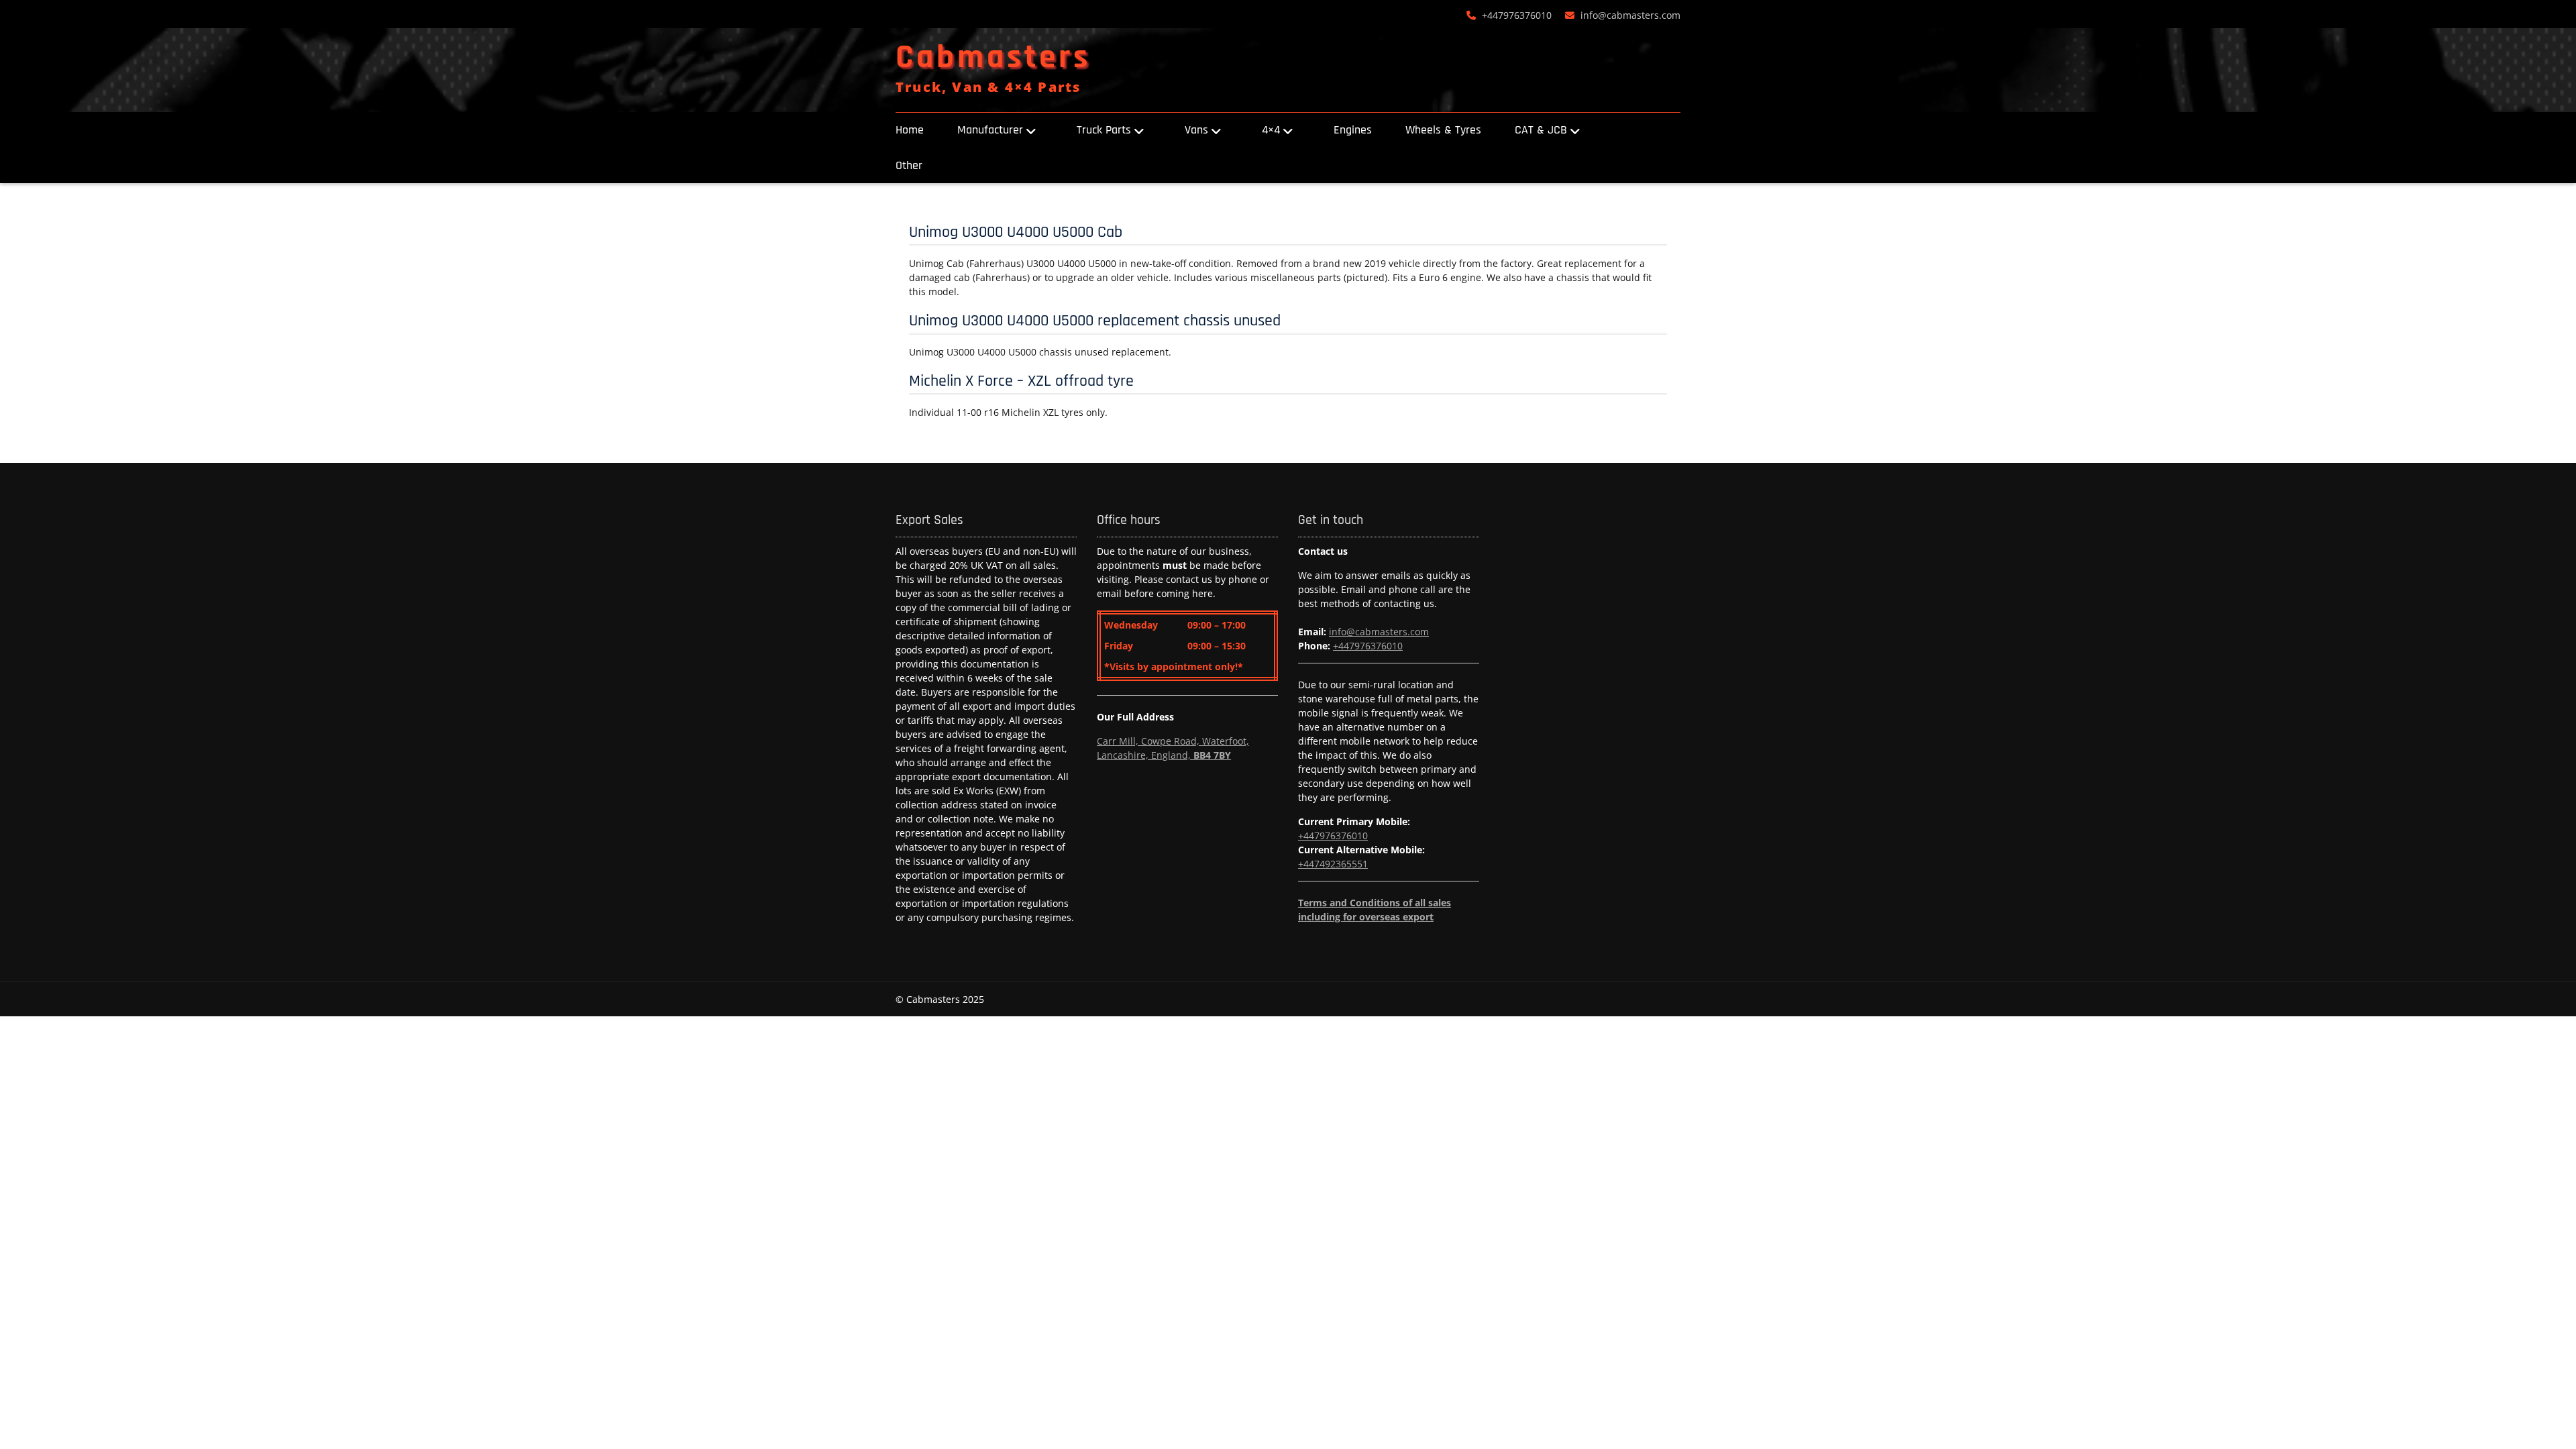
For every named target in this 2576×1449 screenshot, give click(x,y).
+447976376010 (1517, 15)
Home (910, 130)
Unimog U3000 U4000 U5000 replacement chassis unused (1095, 321)
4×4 (1271, 130)
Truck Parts (1104, 130)
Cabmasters (993, 58)
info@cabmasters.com (1630, 15)
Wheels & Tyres (1443, 130)
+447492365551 (1333, 864)
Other (909, 165)
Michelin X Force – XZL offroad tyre (1021, 381)
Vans (1196, 130)
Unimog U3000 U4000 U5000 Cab (1016, 232)
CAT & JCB (1541, 130)
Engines (1353, 130)
